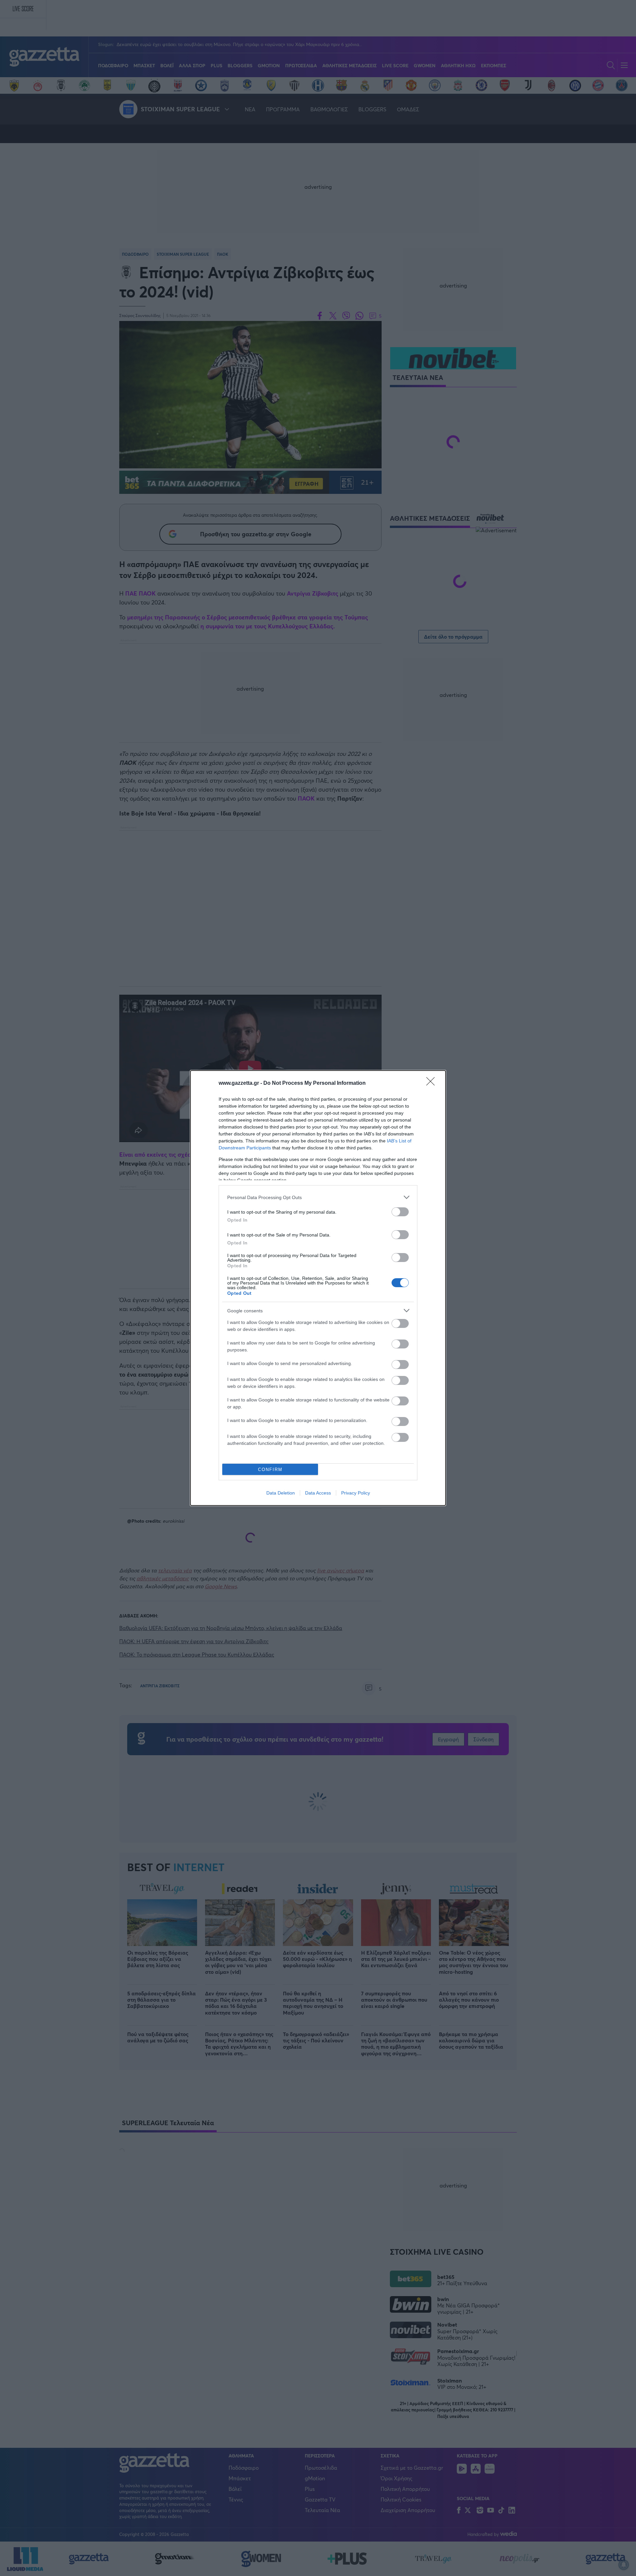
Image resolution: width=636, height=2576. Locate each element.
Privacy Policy (356, 1493)
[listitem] (318, 1197)
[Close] (433, 1083)
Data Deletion (281, 1493)
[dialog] (318, 1288)
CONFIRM (270, 1470)
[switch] (400, 1212)
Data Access (318, 1493)
